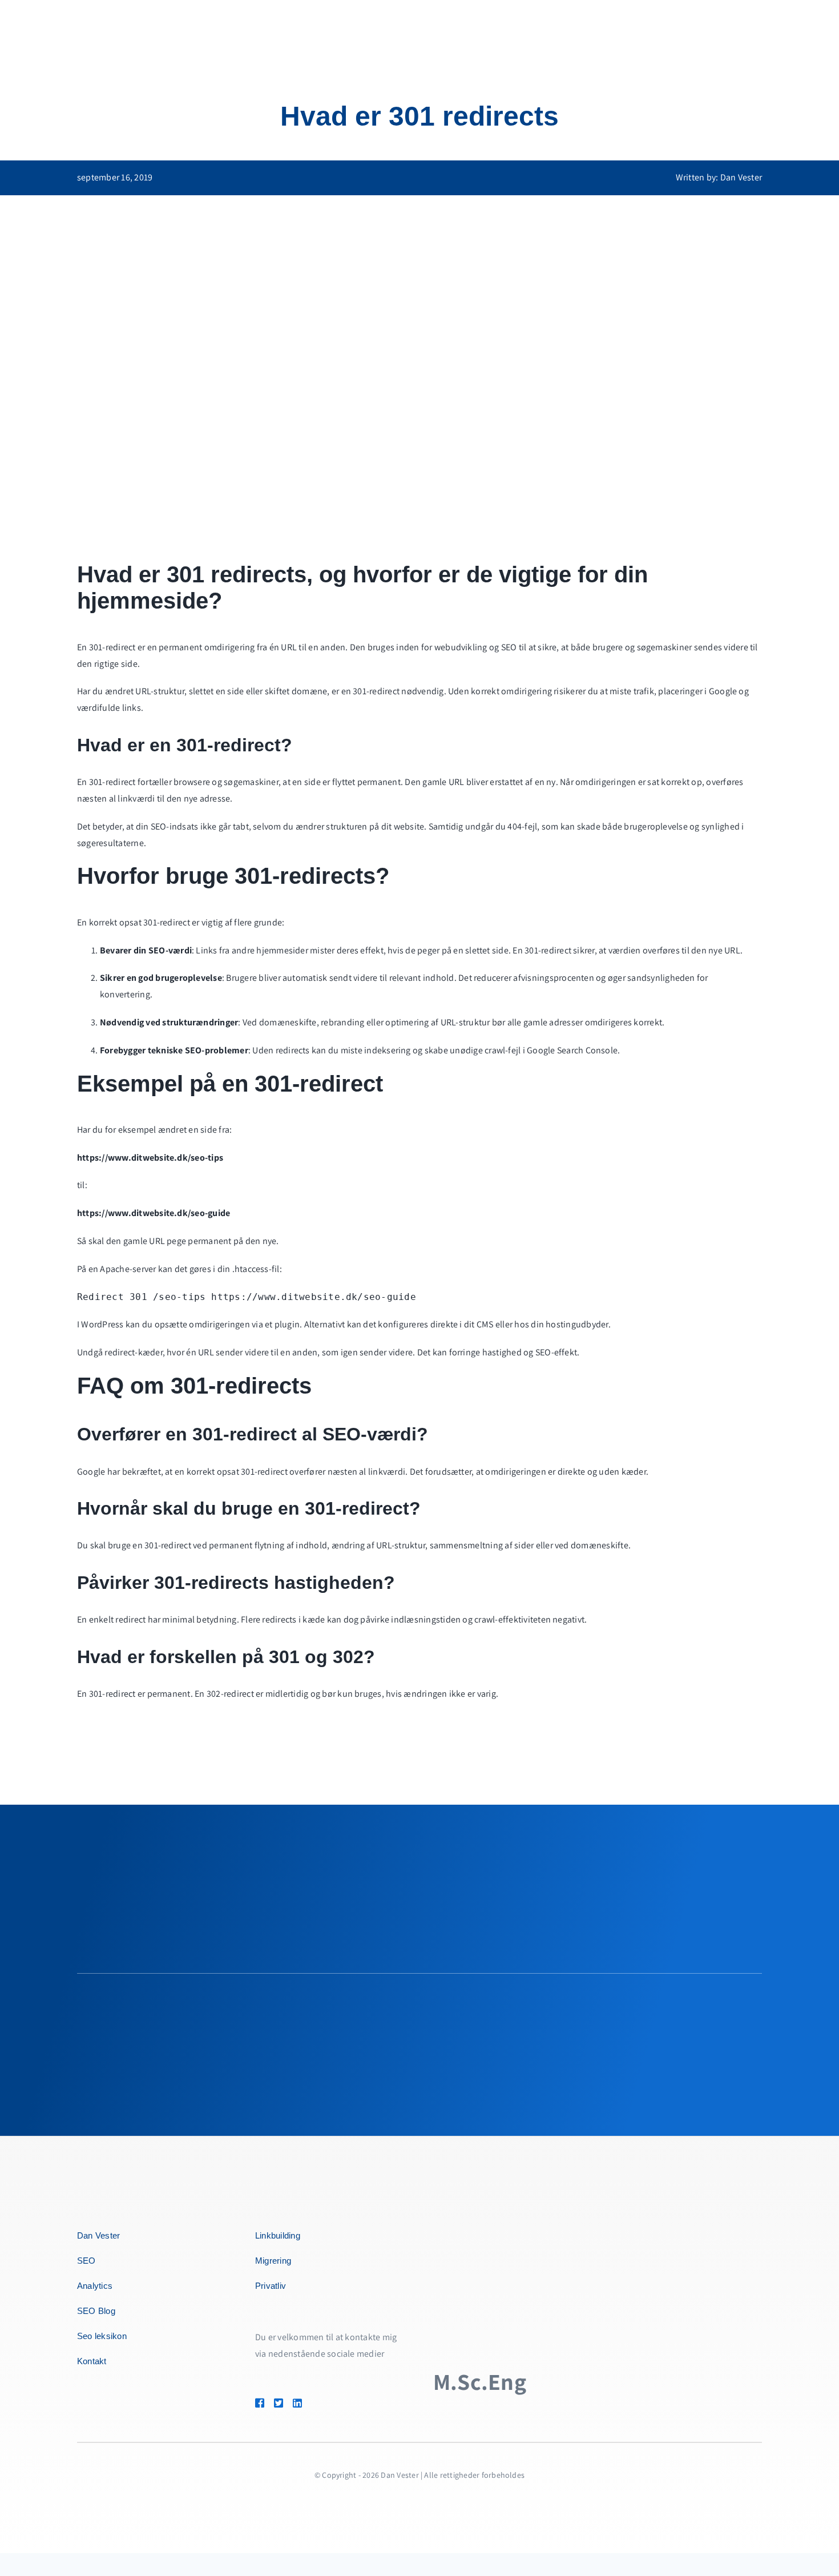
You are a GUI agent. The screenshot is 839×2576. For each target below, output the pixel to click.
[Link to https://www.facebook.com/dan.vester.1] (260, 2403)
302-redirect (230, 1694)
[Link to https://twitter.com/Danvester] (279, 2403)
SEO (509, 647)
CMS (485, 1324)
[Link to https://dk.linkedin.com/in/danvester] (314, 2403)
